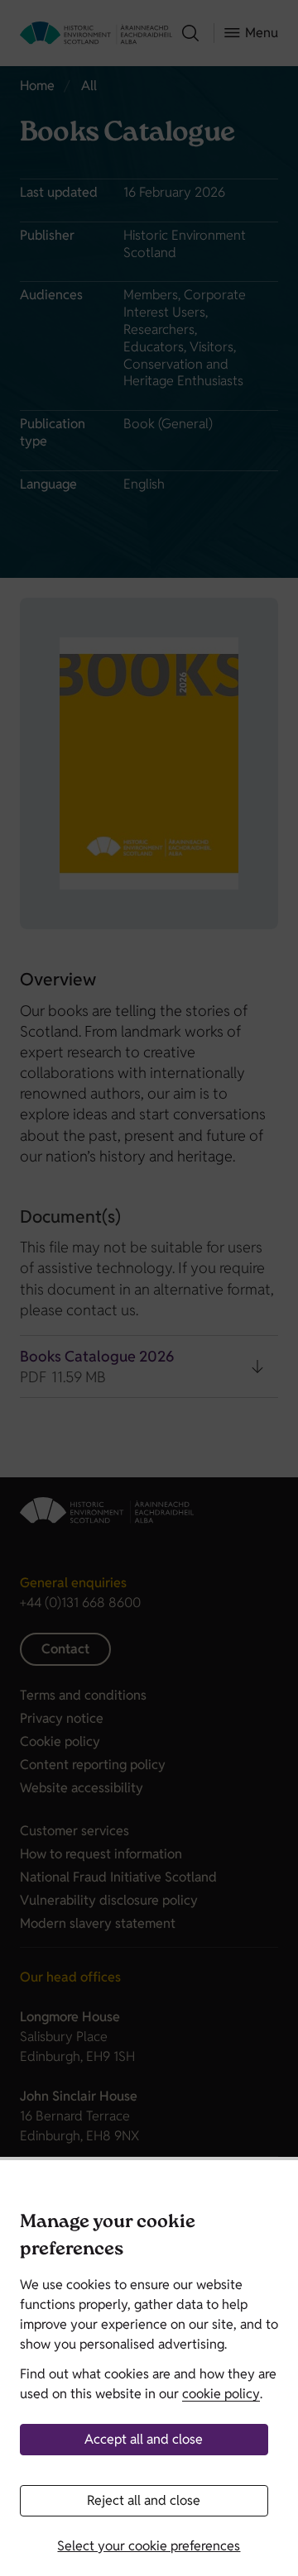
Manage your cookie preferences (108, 2237)
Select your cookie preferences (149, 2546)
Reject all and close (144, 2500)
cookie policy (221, 2394)
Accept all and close (144, 2439)
